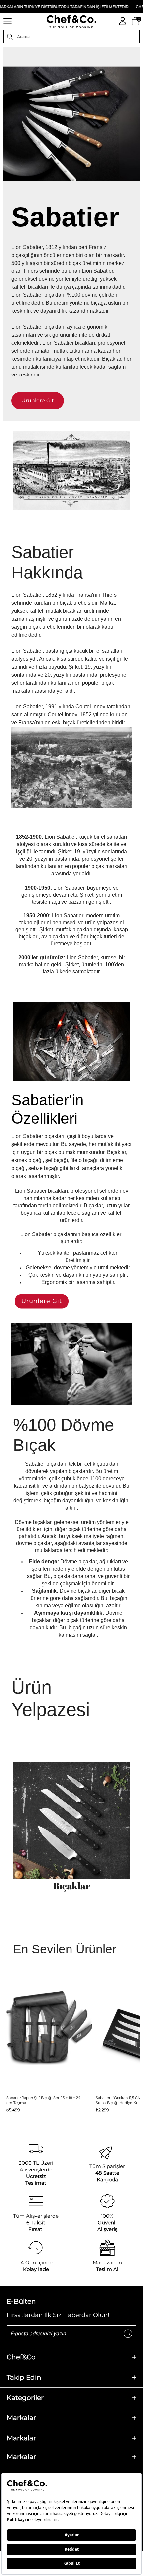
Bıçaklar (72, 1886)
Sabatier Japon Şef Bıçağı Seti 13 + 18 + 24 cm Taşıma (43, 2100)
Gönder (128, 2334)
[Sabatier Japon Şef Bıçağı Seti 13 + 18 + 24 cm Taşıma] (49, 2034)
